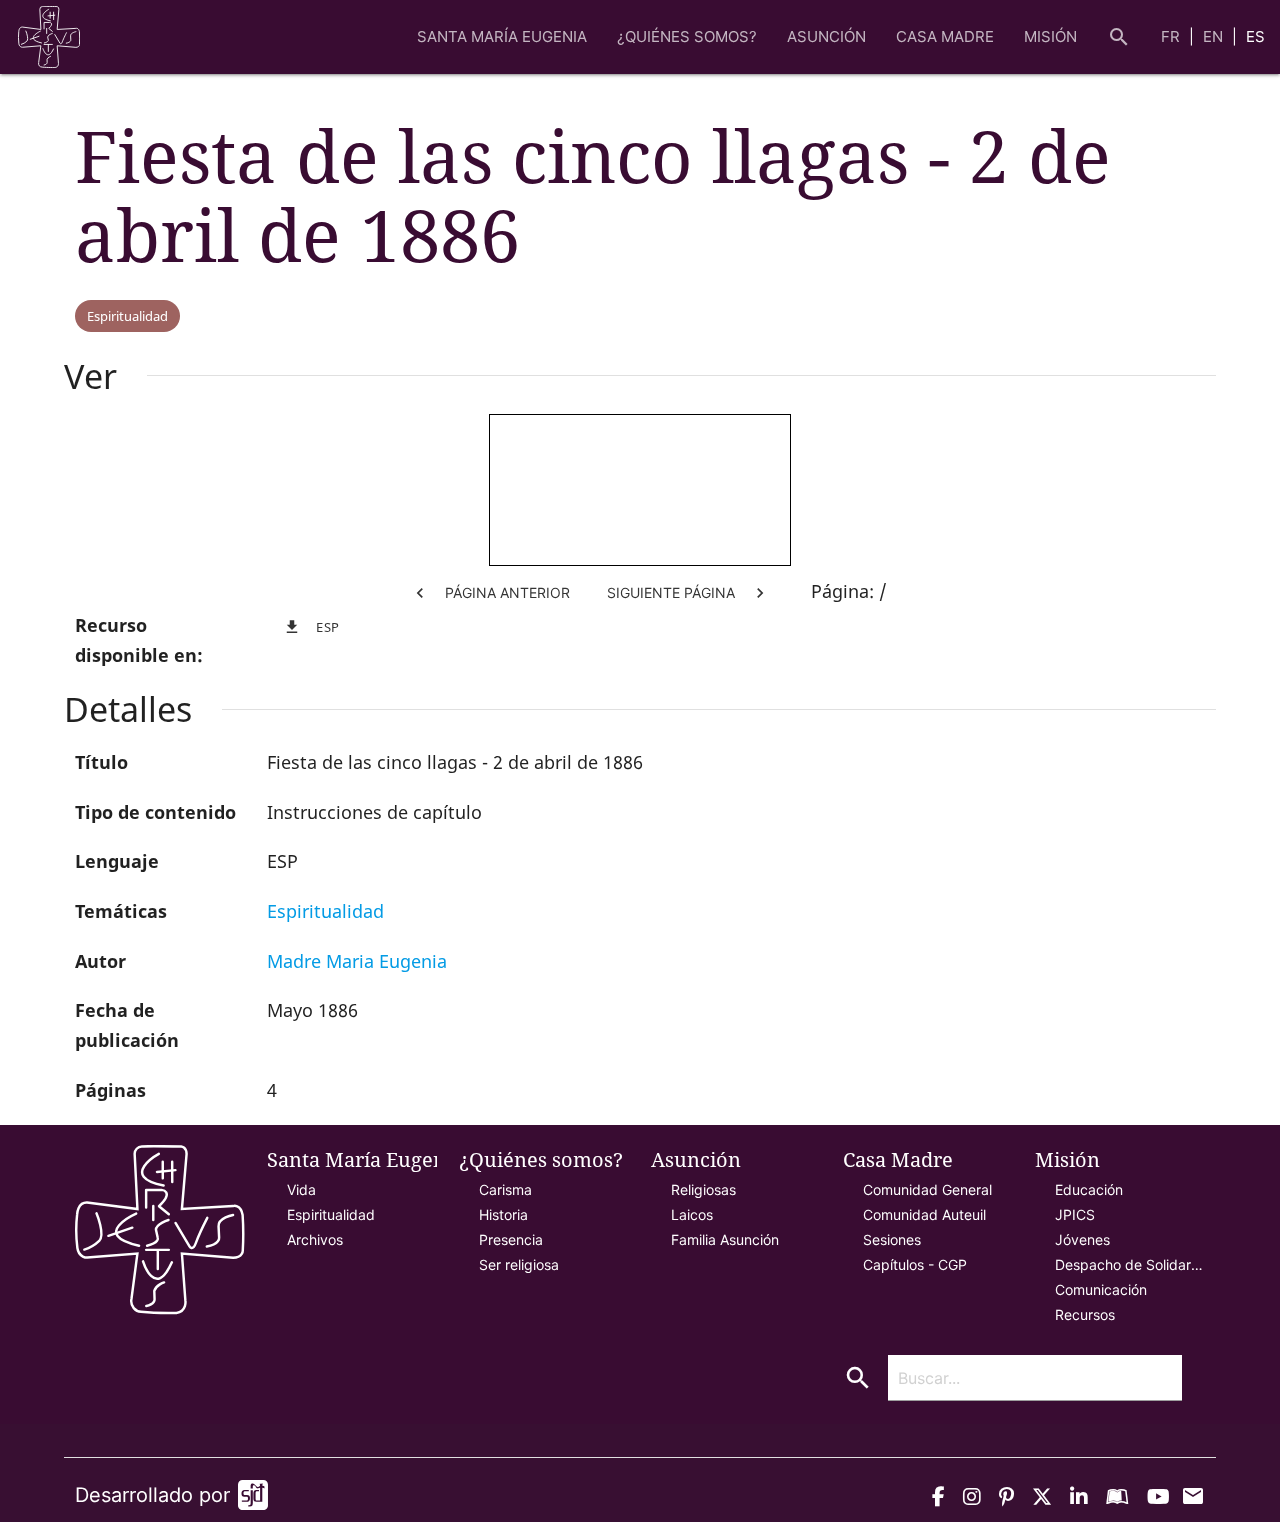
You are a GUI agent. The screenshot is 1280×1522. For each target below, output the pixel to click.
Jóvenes (1082, 1239)
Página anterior (490, 593)
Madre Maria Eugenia (357, 961)
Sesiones (892, 1239)
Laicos (692, 1214)
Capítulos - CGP (915, 1264)
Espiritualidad (127, 316)
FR (1172, 36)
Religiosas (703, 1189)
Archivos (315, 1239)
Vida (301, 1189)
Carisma (505, 1189)
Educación (1089, 1189)
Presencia (511, 1239)
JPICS (1075, 1214)
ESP (311, 627)
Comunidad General (927, 1189)
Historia (503, 1214)
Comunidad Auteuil (924, 1214)
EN (1215, 36)
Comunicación (1101, 1289)
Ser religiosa (519, 1264)
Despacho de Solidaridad (1130, 1264)
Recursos (1085, 1314)
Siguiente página (688, 593)
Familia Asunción (725, 1239)
